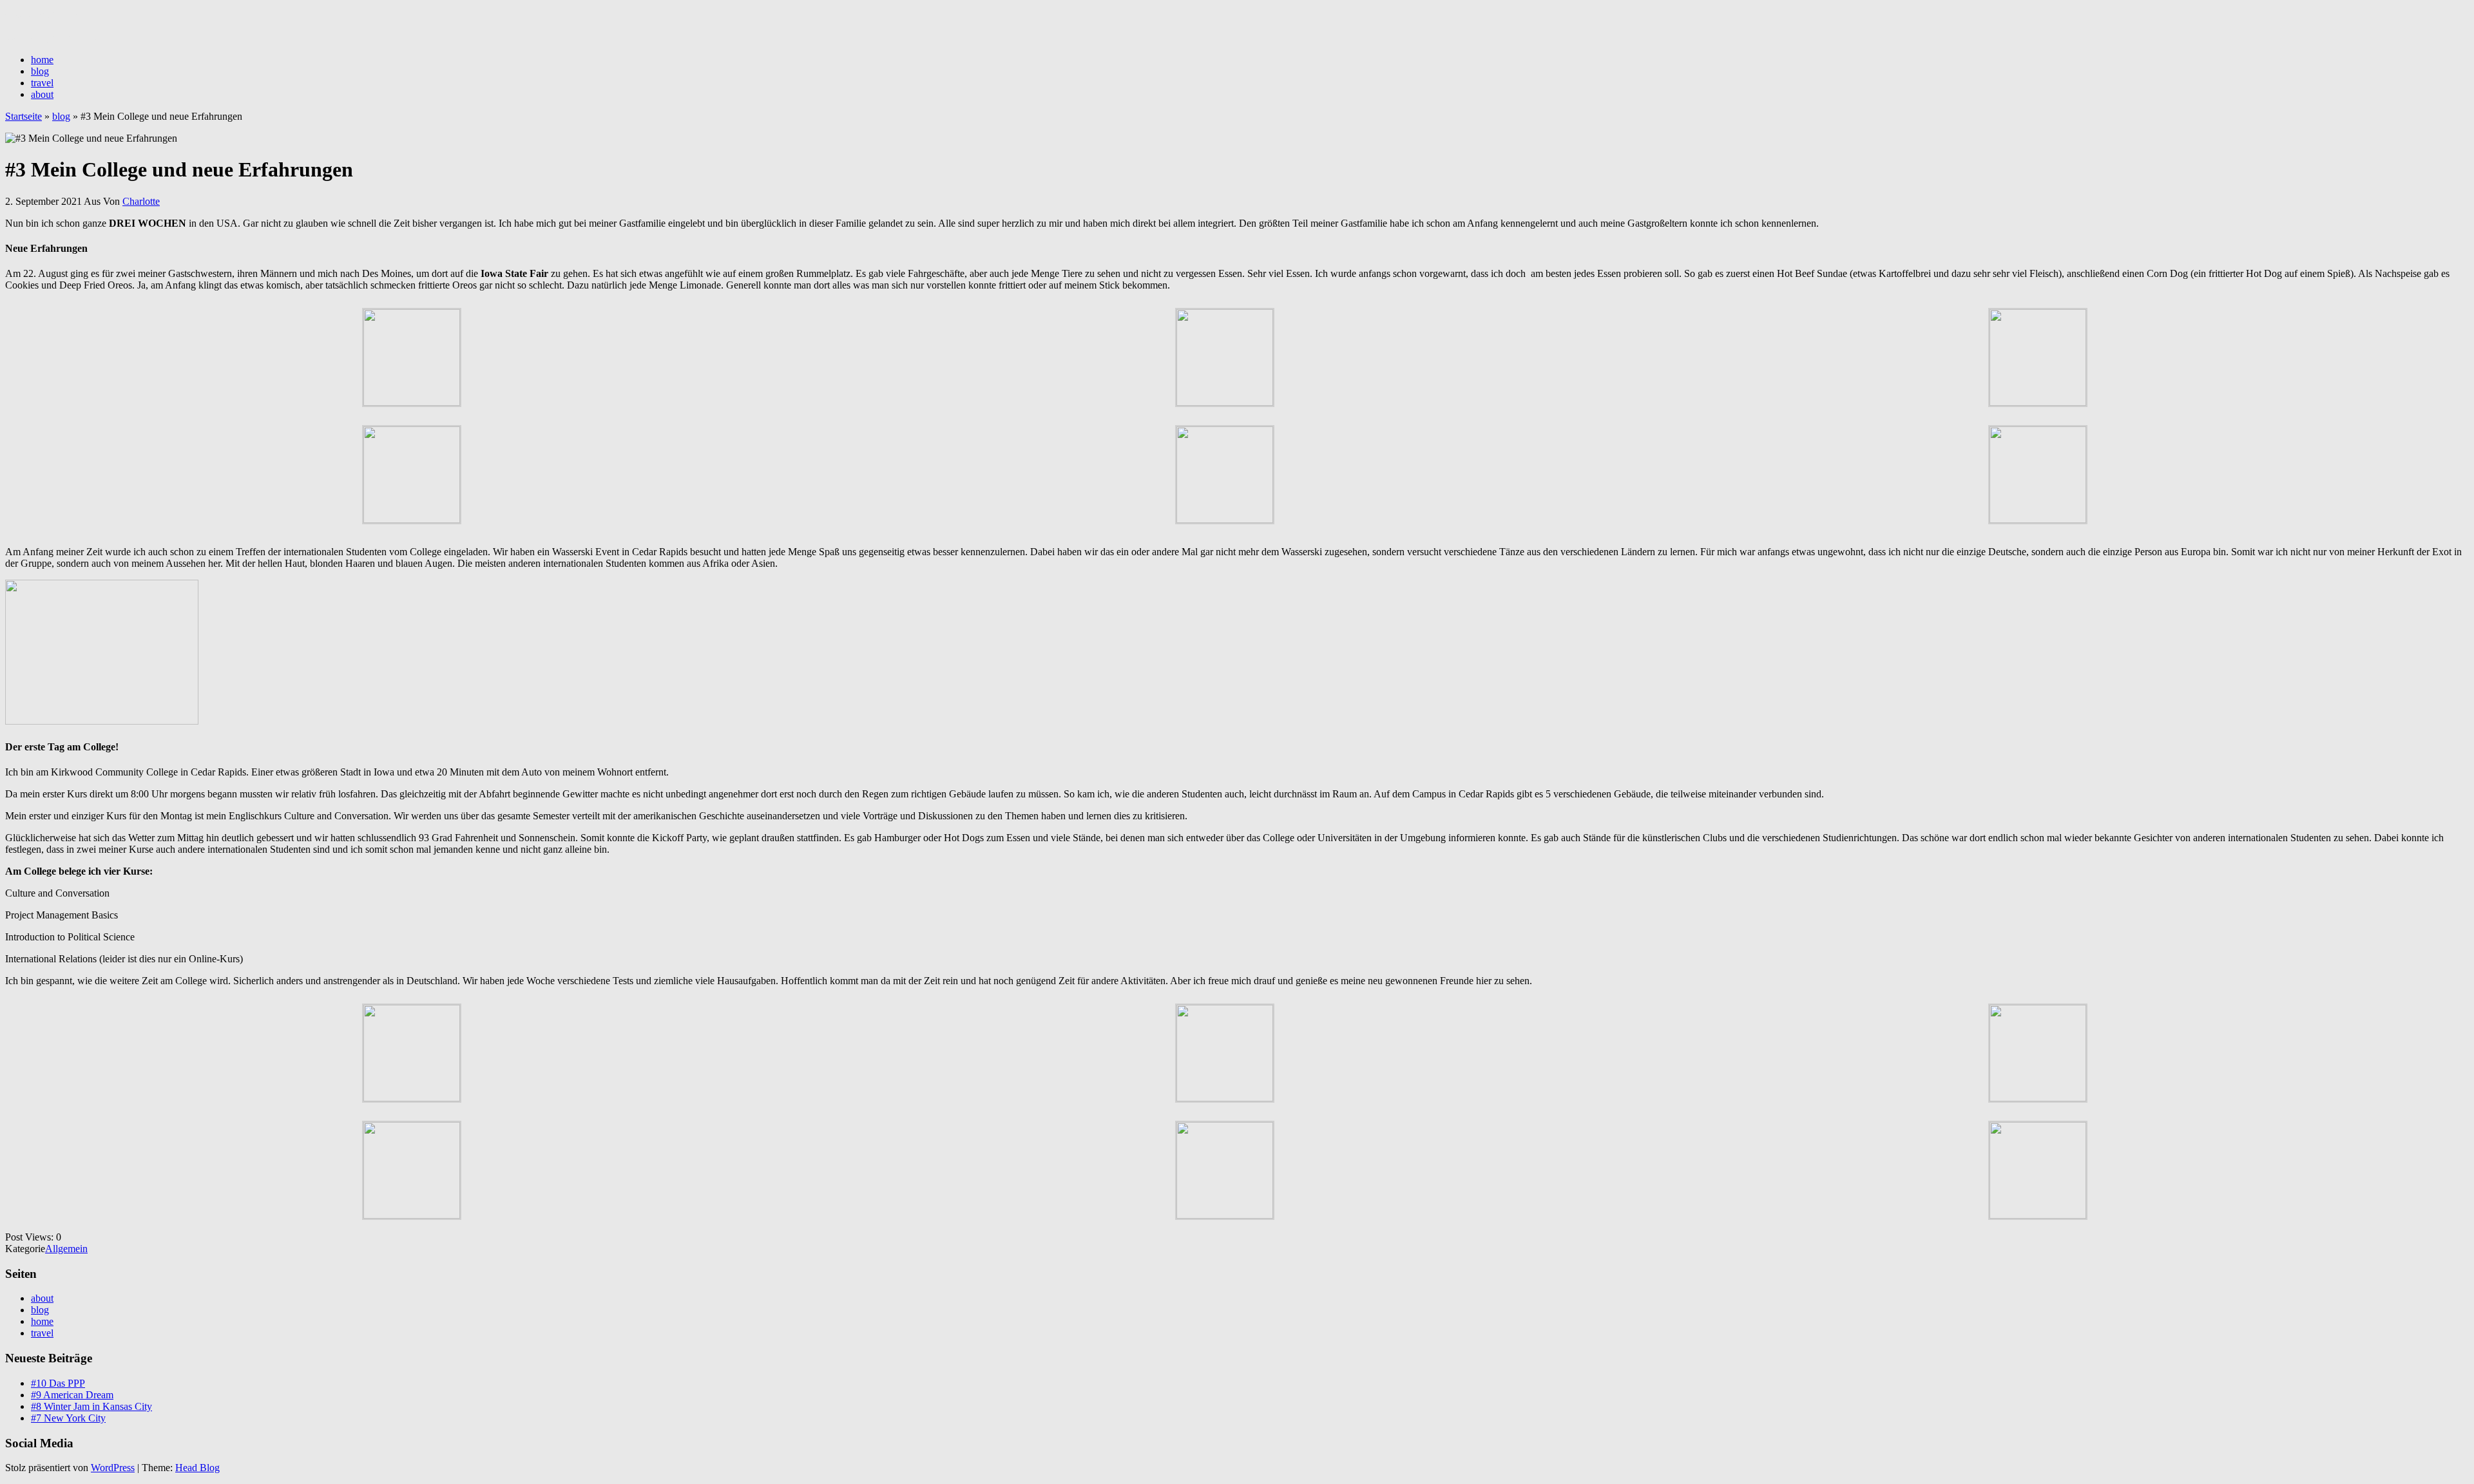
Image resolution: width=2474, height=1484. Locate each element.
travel (42, 83)
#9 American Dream (72, 1395)
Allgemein (66, 1249)
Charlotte (141, 201)
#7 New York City (68, 1418)
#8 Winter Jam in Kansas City (91, 1406)
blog (40, 71)
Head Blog (197, 1468)
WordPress (113, 1468)
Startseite (24, 116)
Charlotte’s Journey (44, 16)
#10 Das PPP (58, 1383)
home (42, 60)
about (42, 94)
